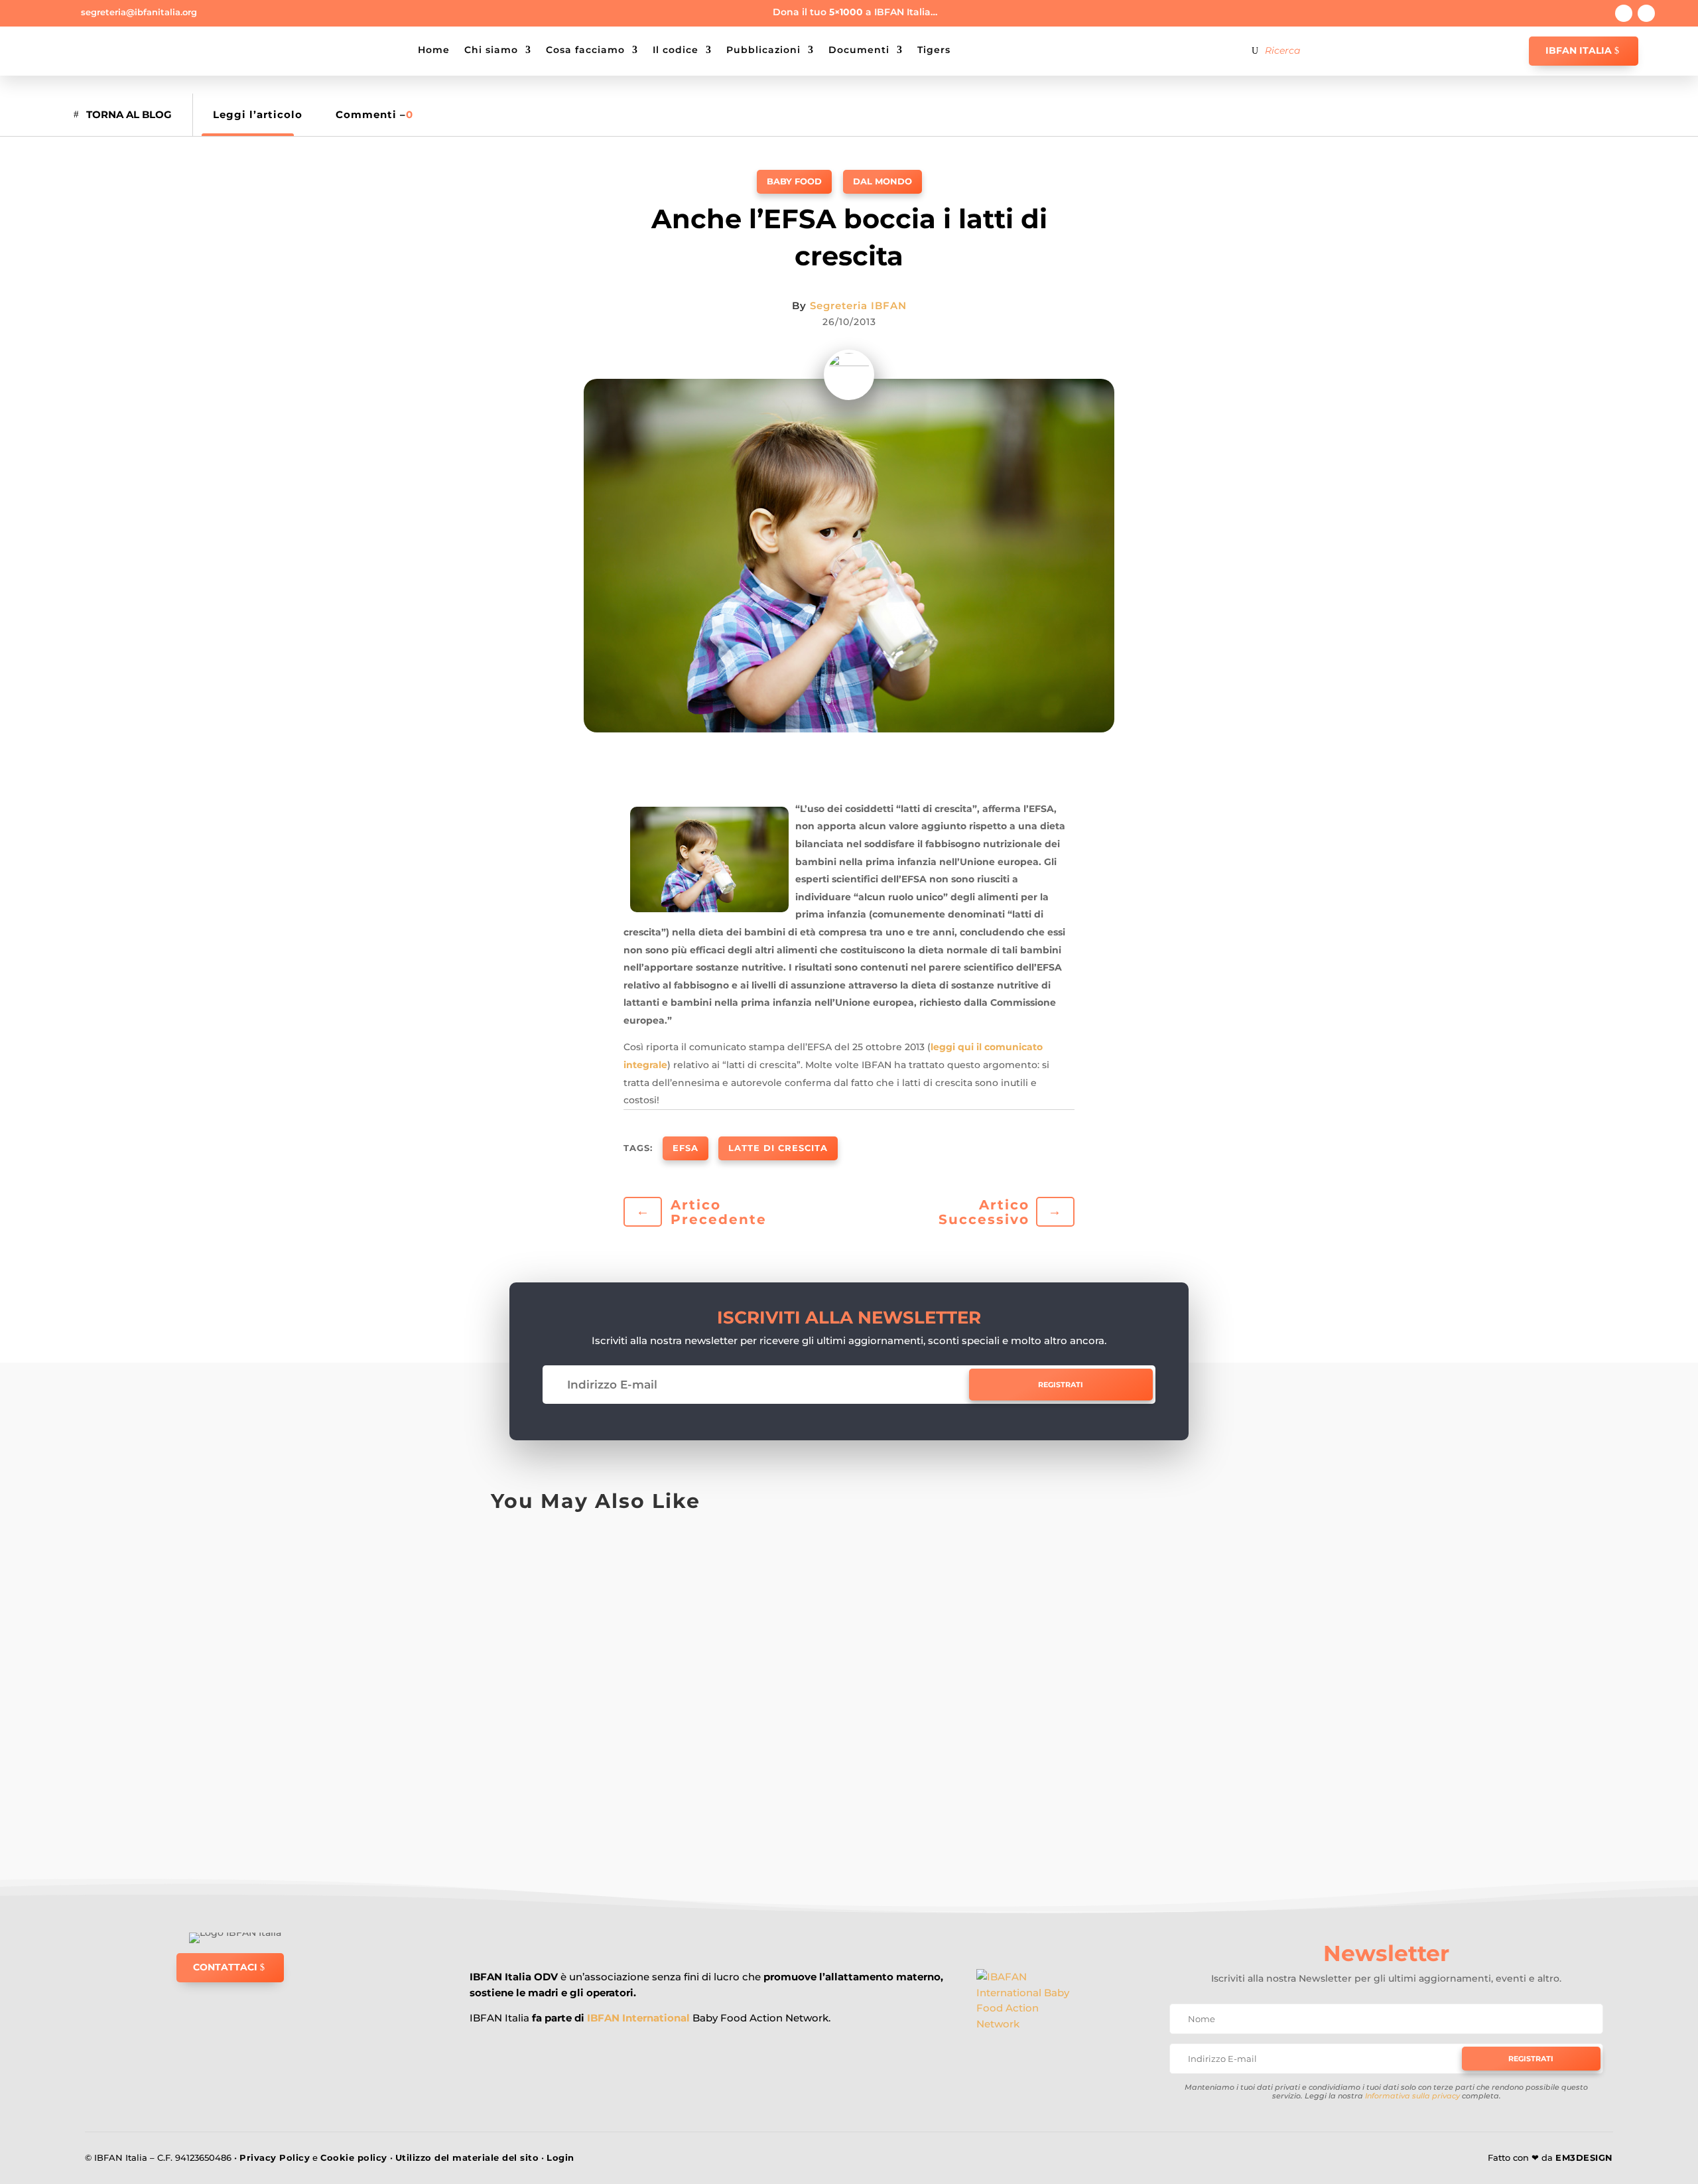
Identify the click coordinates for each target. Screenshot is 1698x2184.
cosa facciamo (585, 50)
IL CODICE (676, 50)
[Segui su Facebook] (1624, 13)
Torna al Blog (129, 114)
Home (434, 50)
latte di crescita (778, 1148)
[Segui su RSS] (1646, 13)
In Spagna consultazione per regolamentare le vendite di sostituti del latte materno (807, 1581)
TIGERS (934, 50)
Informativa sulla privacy (1412, 2096)
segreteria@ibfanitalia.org (139, 12)
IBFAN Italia (1579, 50)
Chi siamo (491, 50)
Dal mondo (882, 181)
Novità (838, 1764)
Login (560, 2157)
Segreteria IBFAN (858, 306)
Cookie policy (354, 2157)
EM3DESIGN (1584, 2157)
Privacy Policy (275, 2157)
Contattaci (225, 1967)
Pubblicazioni (763, 50)
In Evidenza (684, 1551)
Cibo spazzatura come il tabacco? (623, 1795)
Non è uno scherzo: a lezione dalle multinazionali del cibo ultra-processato (772, 1688)
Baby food (794, 181)
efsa (686, 1148)
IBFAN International (638, 2018)
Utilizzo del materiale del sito (467, 2157)
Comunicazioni (564, 1551)
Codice (511, 1551)
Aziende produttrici (538, 1764)
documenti (859, 50)
